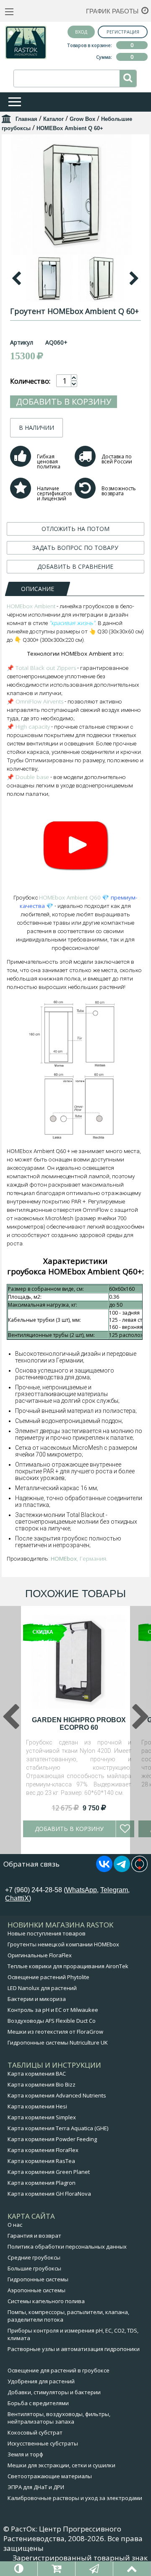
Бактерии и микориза (37, 1999)
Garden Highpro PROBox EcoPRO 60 (79, 1724)
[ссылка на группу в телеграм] (122, 1870)
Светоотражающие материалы (50, 2476)
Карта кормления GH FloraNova (49, 2194)
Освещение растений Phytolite (48, 1977)
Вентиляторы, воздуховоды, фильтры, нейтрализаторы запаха (59, 2418)
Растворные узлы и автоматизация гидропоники (74, 2349)
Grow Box (82, 119)
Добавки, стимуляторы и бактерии (54, 2392)
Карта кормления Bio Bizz (42, 2084)
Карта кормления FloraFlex (43, 2150)
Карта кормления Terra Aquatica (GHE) (58, 2128)
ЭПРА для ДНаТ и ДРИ (36, 2487)
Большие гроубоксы (34, 2268)
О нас (15, 2225)
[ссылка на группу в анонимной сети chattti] (139, 1870)
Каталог (53, 119)
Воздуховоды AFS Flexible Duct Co (52, 2021)
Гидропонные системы (38, 2279)
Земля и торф (25, 2454)
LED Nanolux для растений (42, 1988)
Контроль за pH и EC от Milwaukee (53, 2010)
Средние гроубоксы (34, 2257)
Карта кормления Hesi (37, 2106)
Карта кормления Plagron (42, 2183)
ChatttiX (17, 1898)
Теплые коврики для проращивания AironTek (68, 1966)
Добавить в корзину (64, 401)
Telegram (114, 1890)
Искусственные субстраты (43, 2443)
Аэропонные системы (36, 2290)
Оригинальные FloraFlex (40, 1955)
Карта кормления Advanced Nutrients (57, 2095)
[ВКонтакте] (104, 1870)
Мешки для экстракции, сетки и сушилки (61, 2465)
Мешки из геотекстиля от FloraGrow (55, 2032)
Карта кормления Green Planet (49, 2172)
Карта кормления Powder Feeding (52, 2139)
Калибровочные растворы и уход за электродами (75, 2498)
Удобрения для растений (41, 2381)
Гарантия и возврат (34, 2236)
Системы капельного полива (46, 2301)
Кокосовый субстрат (35, 2432)
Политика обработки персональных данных (67, 2246)
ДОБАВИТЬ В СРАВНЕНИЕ (75, 566)
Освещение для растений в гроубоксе (59, 2370)
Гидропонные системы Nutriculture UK (58, 2042)
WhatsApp (81, 1890)
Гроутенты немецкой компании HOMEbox (63, 1944)
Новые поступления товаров (47, 1933)
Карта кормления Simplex (42, 2117)
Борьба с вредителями (38, 2403)
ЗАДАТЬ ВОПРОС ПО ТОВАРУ (75, 548)
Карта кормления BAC (37, 2074)
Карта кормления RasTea (41, 2161)
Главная (26, 119)
